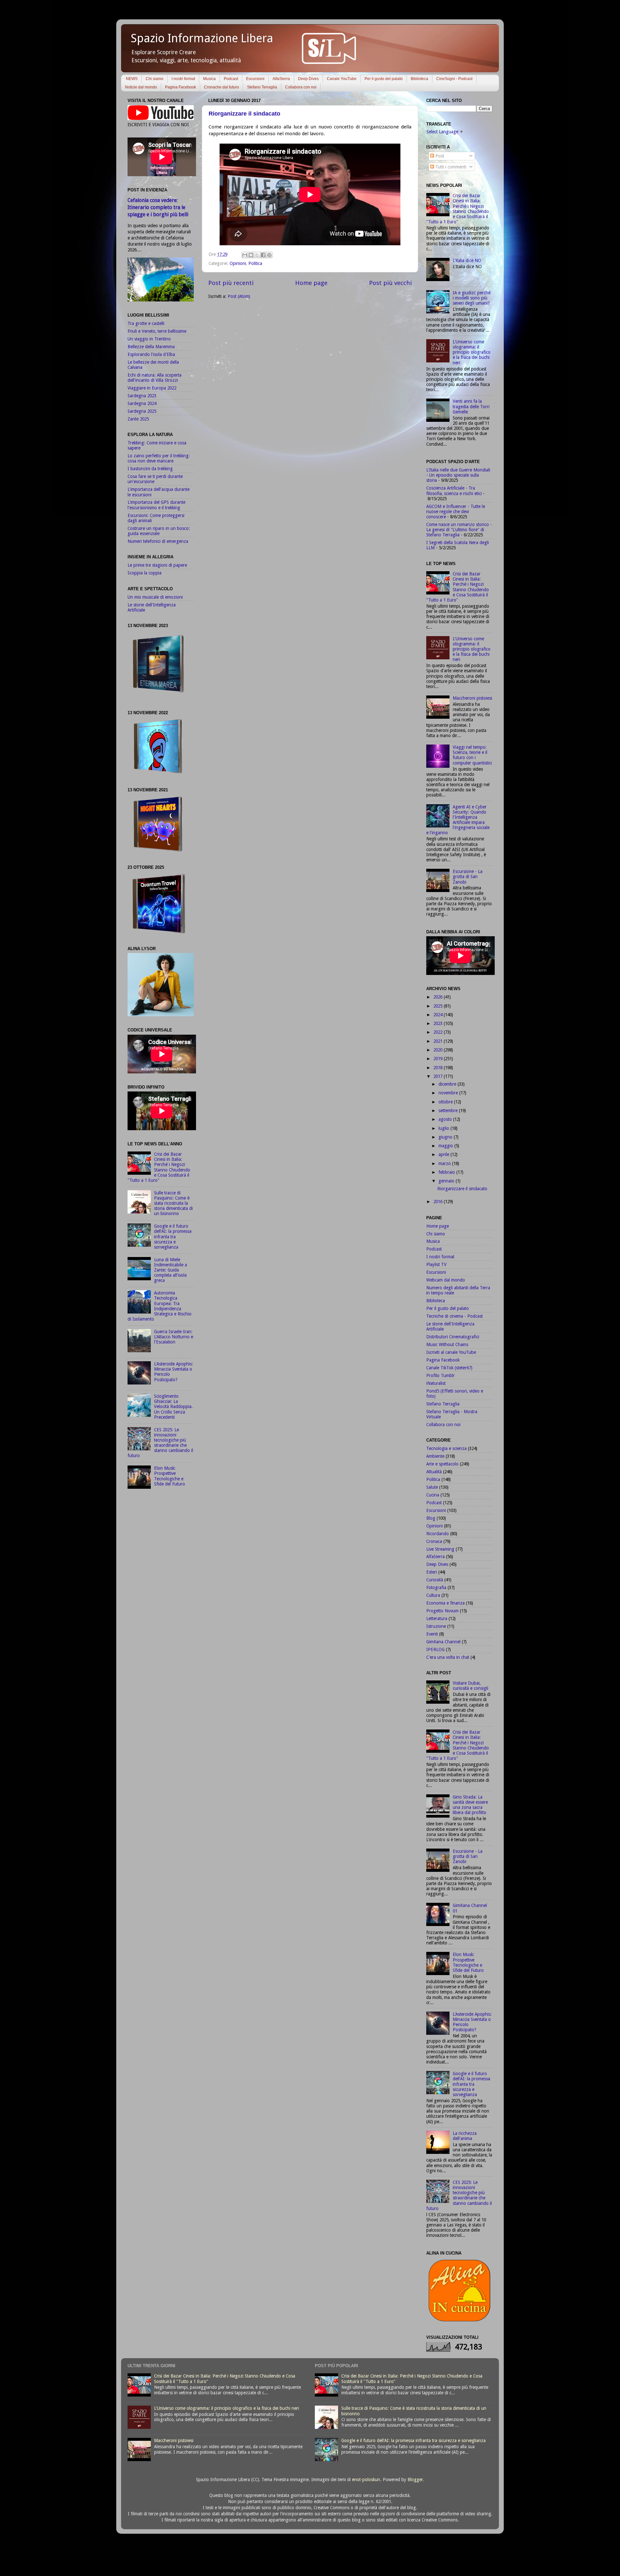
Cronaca (434, 1541)
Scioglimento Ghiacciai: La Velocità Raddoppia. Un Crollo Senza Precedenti (173, 1407)
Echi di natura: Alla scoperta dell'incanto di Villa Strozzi (155, 378)
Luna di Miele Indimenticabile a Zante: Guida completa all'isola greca (170, 1270)
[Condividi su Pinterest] (269, 255)
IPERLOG (435, 1649)
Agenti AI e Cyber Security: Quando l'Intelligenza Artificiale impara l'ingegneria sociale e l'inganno (458, 820)
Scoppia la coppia (145, 573)
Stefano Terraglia (262, 87)
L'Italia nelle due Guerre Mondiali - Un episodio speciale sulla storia (458, 475)
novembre (449, 1093)
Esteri (432, 1572)
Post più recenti (231, 283)
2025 (439, 1006)
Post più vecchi (390, 283)
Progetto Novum (442, 1611)
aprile (444, 1154)
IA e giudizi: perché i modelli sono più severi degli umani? (472, 298)
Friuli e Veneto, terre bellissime (157, 331)
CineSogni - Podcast (454, 79)
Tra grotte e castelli (146, 323)
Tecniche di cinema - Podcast (455, 1316)
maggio (446, 1146)
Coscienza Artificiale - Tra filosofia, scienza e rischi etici (454, 491)
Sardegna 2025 (142, 411)
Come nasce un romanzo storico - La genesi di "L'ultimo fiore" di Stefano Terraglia (459, 530)
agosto (446, 1119)
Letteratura (437, 1618)
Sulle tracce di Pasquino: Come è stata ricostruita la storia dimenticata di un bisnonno (173, 1203)
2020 (439, 1050)
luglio (444, 1128)
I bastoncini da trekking (150, 469)
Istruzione (436, 1626)
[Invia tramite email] (245, 255)
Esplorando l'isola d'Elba (151, 354)
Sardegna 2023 (142, 396)
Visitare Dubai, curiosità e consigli (470, 1686)
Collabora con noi (301, 87)
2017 (439, 1076)
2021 (439, 1041)
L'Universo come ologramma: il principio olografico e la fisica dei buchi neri (472, 352)
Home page (311, 283)
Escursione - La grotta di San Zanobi (468, 877)
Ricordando (438, 1534)
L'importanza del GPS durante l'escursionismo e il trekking (156, 505)
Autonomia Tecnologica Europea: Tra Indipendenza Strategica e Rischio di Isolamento (160, 1306)
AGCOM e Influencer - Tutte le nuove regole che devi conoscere (456, 512)
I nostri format (183, 79)
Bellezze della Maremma (151, 347)
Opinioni (238, 263)
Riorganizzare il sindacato (244, 114)
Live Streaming (440, 1549)
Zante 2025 (138, 419)
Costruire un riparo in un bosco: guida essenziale (159, 531)
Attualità (434, 1472)
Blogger (415, 2480)
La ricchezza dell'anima (465, 2136)
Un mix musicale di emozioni (155, 597)
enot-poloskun (366, 2480)
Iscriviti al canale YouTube (451, 1352)
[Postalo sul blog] (251, 255)
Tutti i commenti (450, 167)
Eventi (432, 1634)
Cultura (433, 1595)
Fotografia (436, 1587)
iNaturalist (436, 1383)
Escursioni (255, 79)
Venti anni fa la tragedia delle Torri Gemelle (471, 406)
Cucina (433, 1495)
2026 (439, 997)
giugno (446, 1137)
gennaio (447, 1181)
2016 (439, 1202)
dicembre (448, 1084)
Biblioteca (419, 79)
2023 (439, 1023)
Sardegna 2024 (142, 403)
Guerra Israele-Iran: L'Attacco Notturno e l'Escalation (174, 1337)
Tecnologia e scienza (446, 1448)
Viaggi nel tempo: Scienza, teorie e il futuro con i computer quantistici (472, 755)
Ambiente (435, 1456)
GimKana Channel (443, 1642)
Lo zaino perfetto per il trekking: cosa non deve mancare (159, 458)
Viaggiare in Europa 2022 (152, 388)
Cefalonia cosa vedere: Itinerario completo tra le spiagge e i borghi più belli (158, 207)
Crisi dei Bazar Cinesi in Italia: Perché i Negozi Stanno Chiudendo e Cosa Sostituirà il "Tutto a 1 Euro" (159, 1167)
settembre (449, 1111)
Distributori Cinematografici (453, 1337)
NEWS (132, 79)
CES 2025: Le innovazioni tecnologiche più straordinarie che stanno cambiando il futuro (160, 1443)
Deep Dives (308, 79)
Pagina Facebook (181, 87)
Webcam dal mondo (446, 1280)
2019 (439, 1059)
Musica (209, 79)
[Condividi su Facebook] (263, 255)
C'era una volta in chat (448, 1657)
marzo (445, 1163)
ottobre (446, 1102)
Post (439, 156)
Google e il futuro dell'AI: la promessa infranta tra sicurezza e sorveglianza (173, 1237)
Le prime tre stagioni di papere (157, 565)
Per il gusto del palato (384, 79)
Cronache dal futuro (222, 87)
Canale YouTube (342, 79)
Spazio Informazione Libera (202, 38)
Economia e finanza (445, 1603)
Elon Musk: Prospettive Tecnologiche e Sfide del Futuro (170, 1476)
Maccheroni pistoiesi (472, 698)
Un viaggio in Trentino (149, 339)
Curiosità (435, 1580)
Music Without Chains (447, 1344)
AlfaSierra (281, 79)
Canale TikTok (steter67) (449, 1368)
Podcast (231, 79)
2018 (439, 1068)
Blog (431, 1518)
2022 (439, 1032)
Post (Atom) (239, 296)
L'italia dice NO (467, 260)
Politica (255, 263)
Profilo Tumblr (440, 1375)
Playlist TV (436, 1264)
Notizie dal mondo (141, 87)
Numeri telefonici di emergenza (158, 541)
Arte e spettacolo (442, 1464)
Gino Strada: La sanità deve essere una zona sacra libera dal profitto (470, 1805)
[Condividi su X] (257, 255)
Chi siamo (155, 79)
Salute (432, 1487)
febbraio (447, 1172)
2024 (439, 1015)
